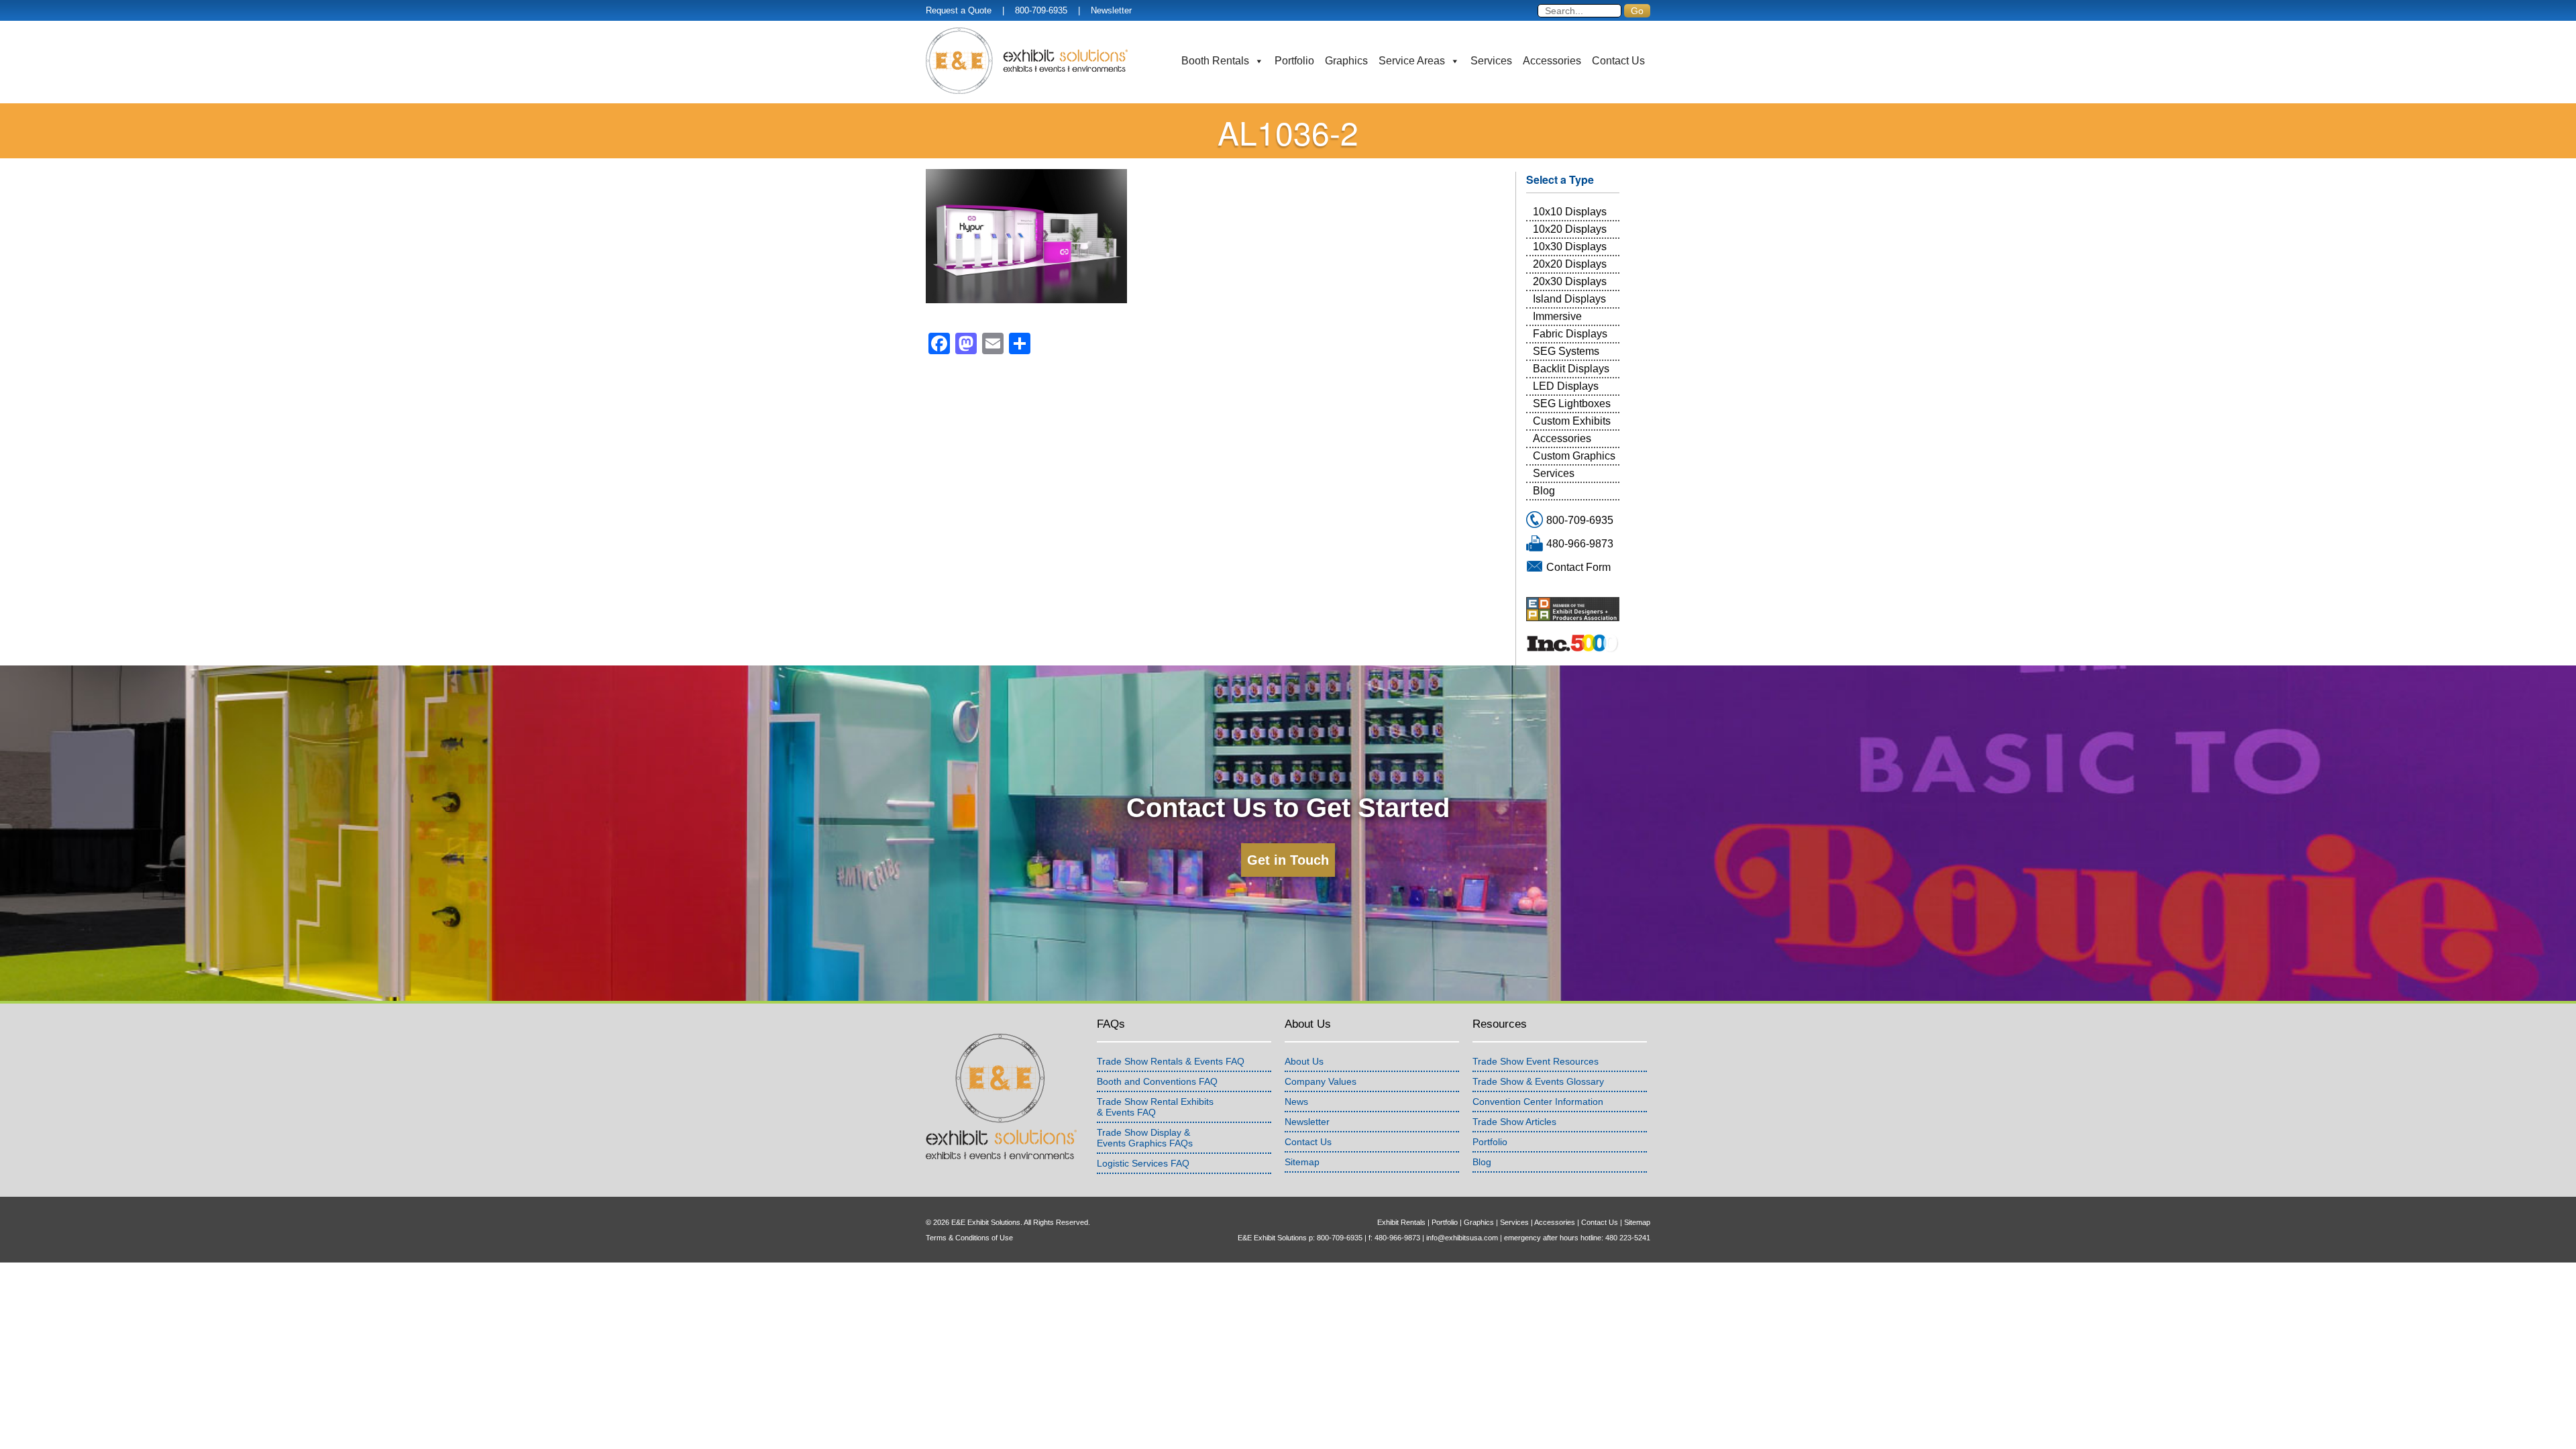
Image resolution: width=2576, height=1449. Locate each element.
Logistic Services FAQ (1143, 1163)
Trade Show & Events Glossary (1538, 1081)
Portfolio (1294, 61)
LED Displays (1566, 386)
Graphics (1346, 61)
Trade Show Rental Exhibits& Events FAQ (1155, 1107)
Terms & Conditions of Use (969, 1238)
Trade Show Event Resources (1536, 1061)
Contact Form (1578, 567)
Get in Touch (1288, 860)
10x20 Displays (1570, 229)
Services (1491, 61)
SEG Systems (1566, 351)
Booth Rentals (1215, 61)
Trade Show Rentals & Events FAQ (1171, 1061)
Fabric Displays (1570, 334)
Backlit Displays (1571, 369)
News (1296, 1102)
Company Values (1321, 1081)
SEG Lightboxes (1572, 404)
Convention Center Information (1538, 1102)
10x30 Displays (1570, 247)
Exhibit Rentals (1401, 1222)
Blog (1544, 491)
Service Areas (1412, 61)
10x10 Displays (1570, 212)
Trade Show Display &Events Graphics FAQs (1145, 1138)
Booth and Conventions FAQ (1157, 1081)
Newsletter (1111, 10)
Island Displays (1569, 299)
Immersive (1557, 316)
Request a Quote (959, 10)
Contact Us (1618, 61)
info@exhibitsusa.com (1462, 1238)
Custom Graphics (1574, 456)
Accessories (1552, 61)
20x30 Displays (1570, 281)
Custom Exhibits (1572, 421)
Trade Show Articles (1514, 1122)
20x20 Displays (1570, 264)
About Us (1304, 1061)
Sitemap (1302, 1162)
